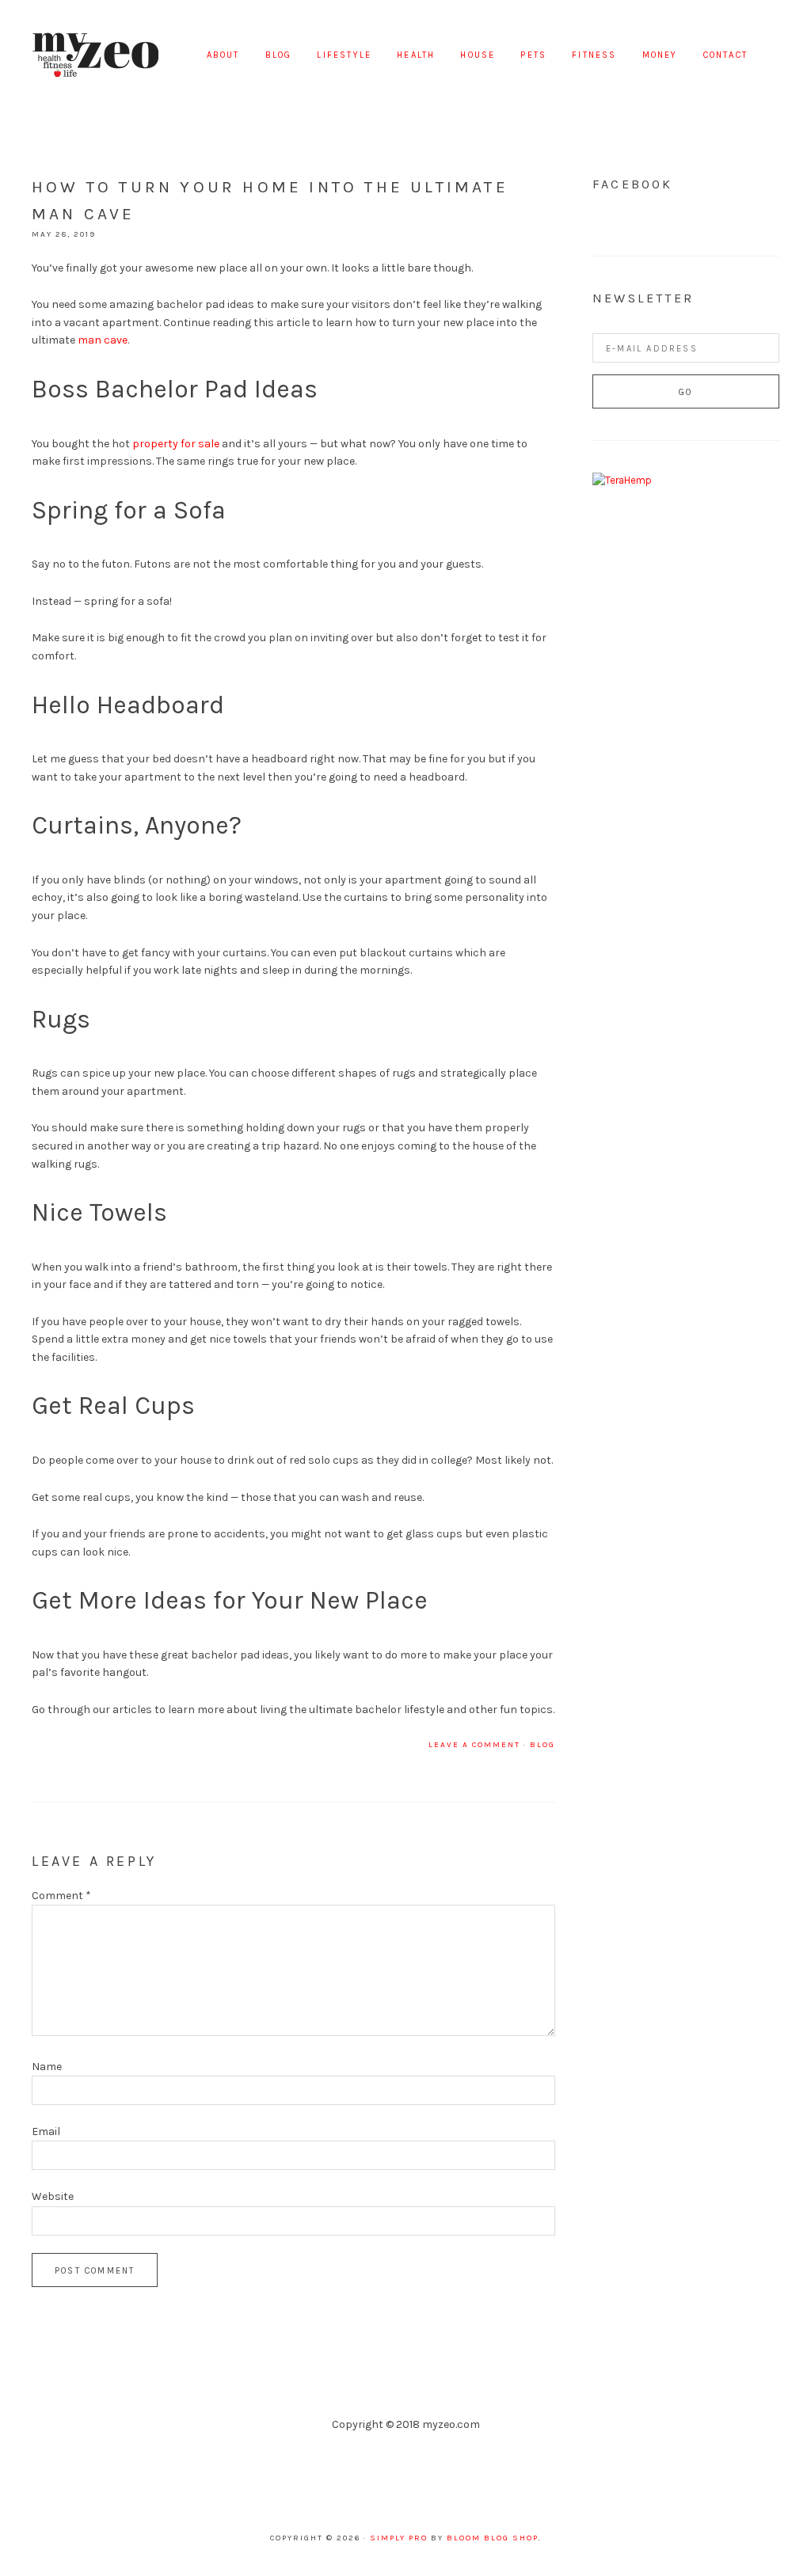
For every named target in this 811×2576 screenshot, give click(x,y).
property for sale (176, 444)
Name (47, 2067)
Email (46, 2131)
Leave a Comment (474, 1745)
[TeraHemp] (622, 480)
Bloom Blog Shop (493, 2538)
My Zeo (95, 55)
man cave (103, 340)
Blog (543, 1745)
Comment (61, 1896)
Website (53, 2196)
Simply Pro (399, 2538)
